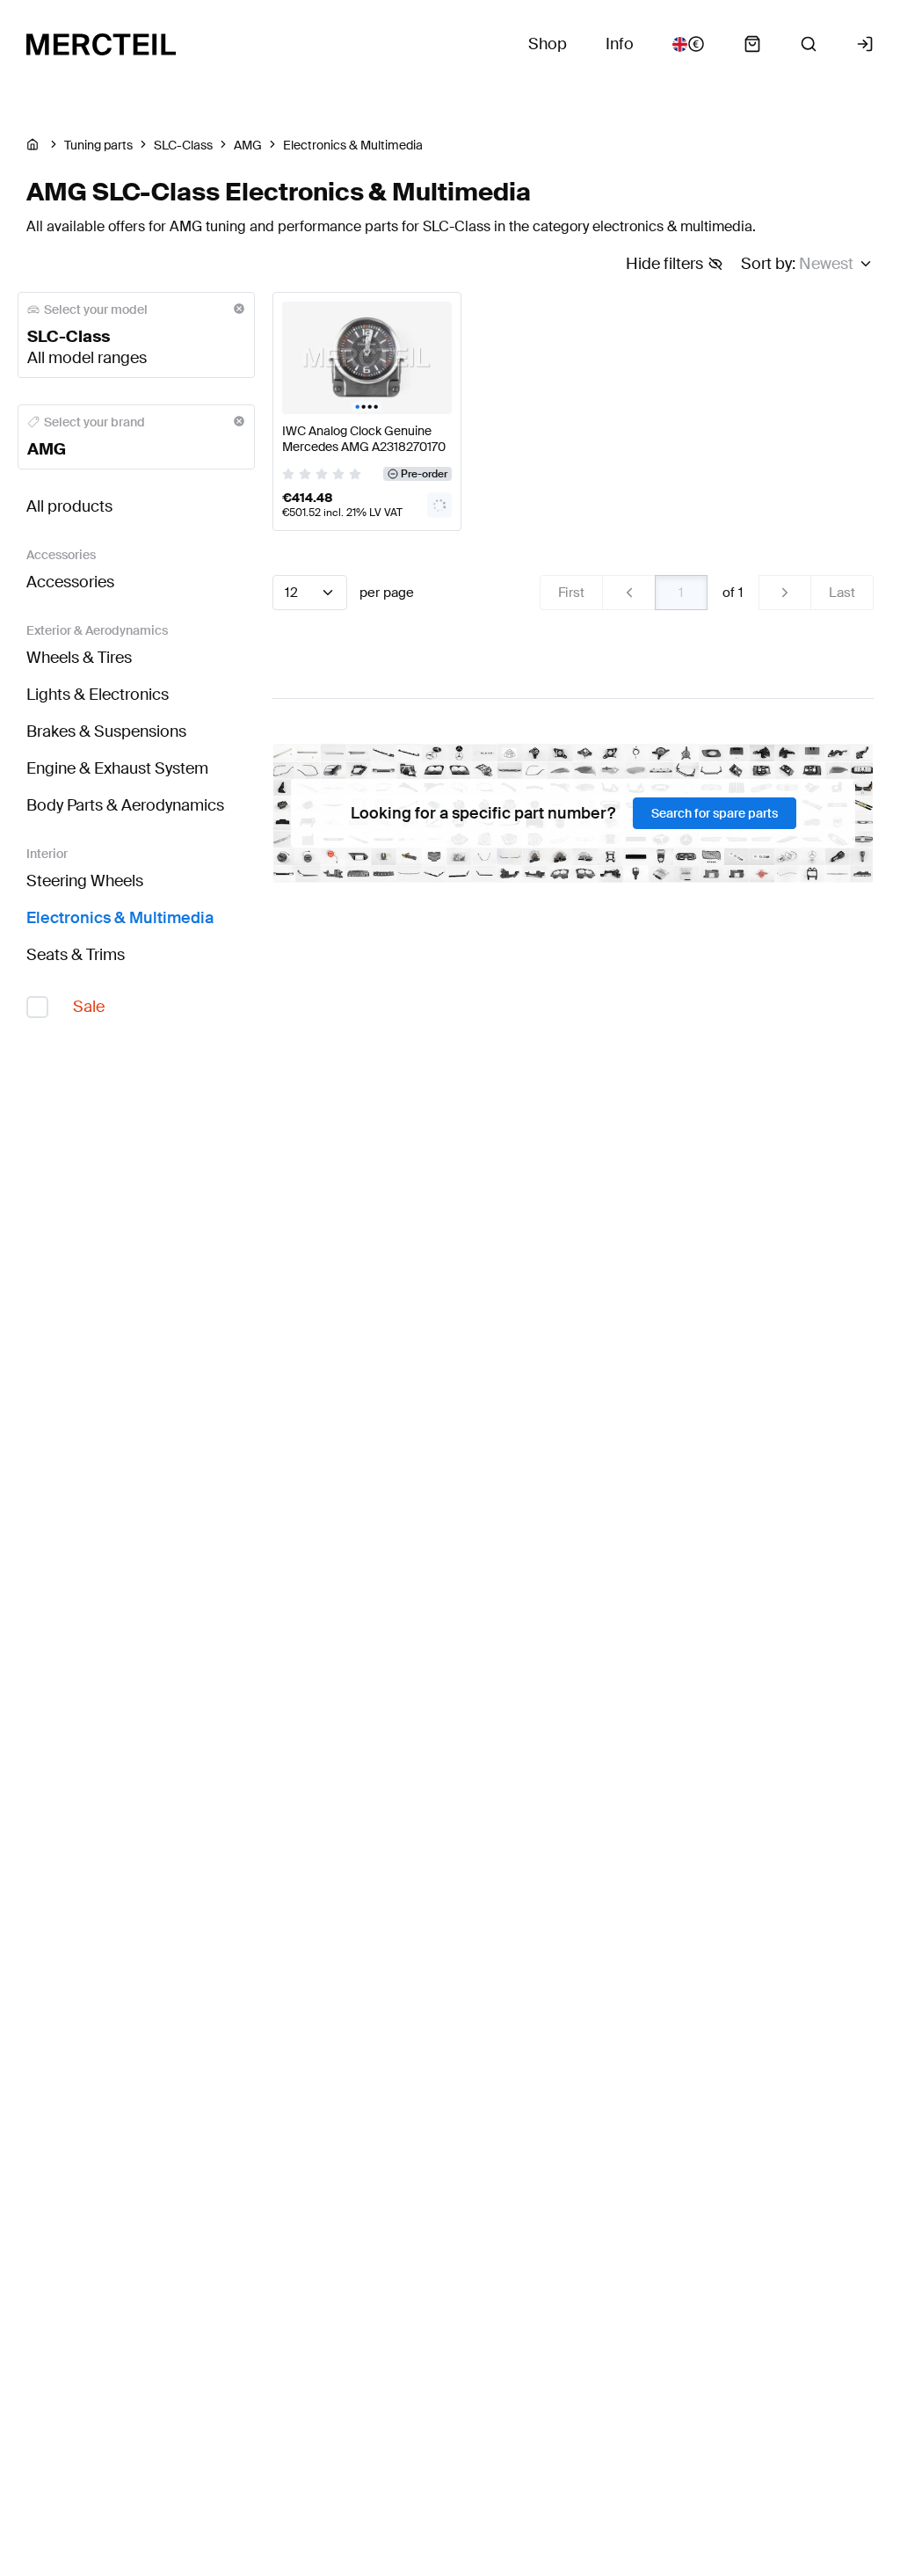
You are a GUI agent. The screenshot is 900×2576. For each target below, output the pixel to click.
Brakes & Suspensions (106, 731)
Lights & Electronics (98, 695)
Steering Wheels (85, 881)
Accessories (70, 582)
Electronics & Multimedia (120, 918)
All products (69, 506)
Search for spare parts (715, 813)
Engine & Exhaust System (117, 768)
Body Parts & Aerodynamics (125, 805)
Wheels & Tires (79, 658)
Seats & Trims (76, 955)
